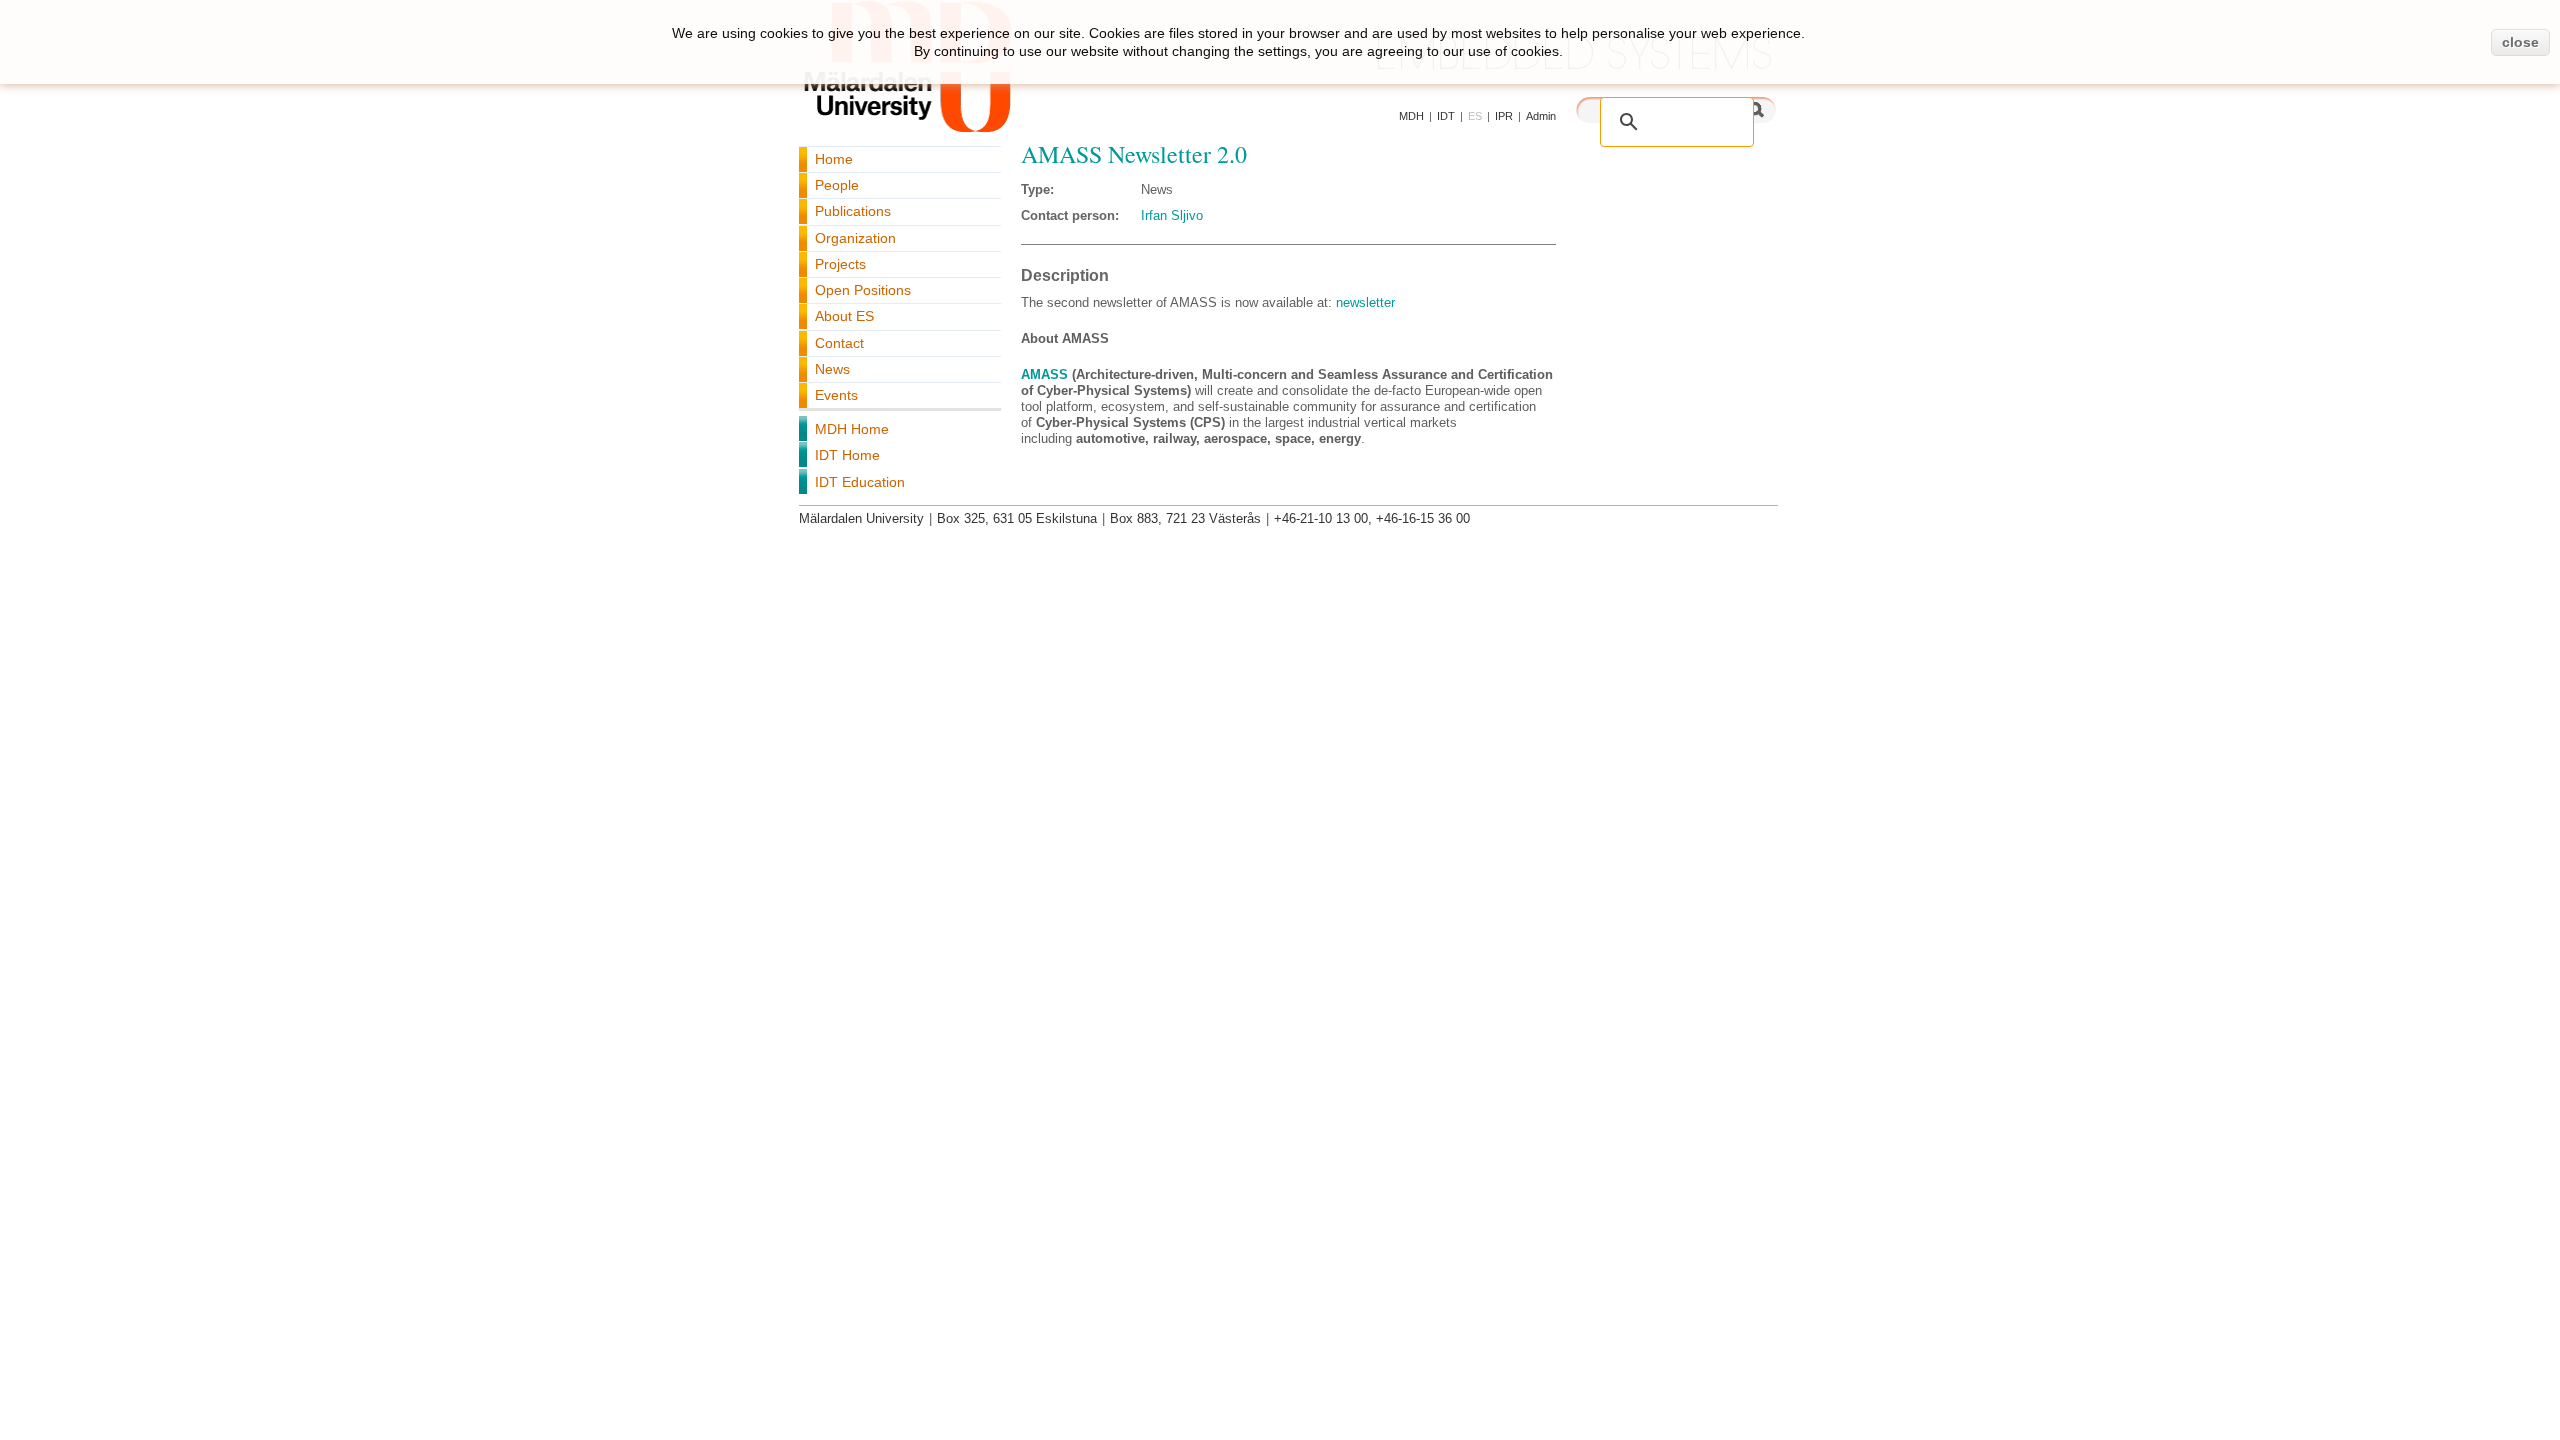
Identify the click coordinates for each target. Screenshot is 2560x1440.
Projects (840, 264)
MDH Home (852, 429)
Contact (839, 343)
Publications (853, 211)
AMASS (1044, 374)
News (832, 369)
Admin (1541, 116)
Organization (855, 238)
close (2520, 42)
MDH (1411, 116)
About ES (844, 316)
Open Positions (863, 290)
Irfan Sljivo (1172, 215)
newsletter (1365, 302)
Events (836, 395)
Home (834, 159)
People (837, 185)
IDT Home (847, 455)
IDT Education (860, 482)
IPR (1504, 116)
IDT (1446, 116)
